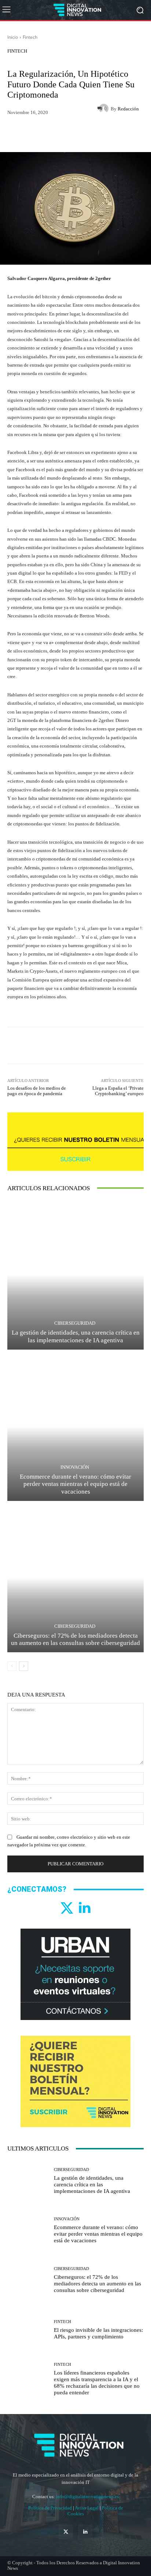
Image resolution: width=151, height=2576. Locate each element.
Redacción (128, 109)
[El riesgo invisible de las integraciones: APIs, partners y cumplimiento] (28, 2330)
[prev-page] (12, 1666)
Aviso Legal (87, 2508)
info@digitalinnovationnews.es (87, 2496)
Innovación (75, 1467)
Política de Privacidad (51, 2508)
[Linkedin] (84, 1908)
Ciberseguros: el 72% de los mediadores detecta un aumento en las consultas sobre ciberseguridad (75, 1639)
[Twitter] (67, 1908)
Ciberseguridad (75, 1323)
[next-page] (24, 1666)
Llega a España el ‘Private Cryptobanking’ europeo (118, 1091)
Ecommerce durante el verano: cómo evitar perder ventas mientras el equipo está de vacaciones (75, 1484)
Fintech (30, 37)
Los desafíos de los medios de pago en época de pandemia (37, 1091)
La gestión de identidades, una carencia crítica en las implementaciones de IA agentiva (76, 1336)
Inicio (13, 37)
